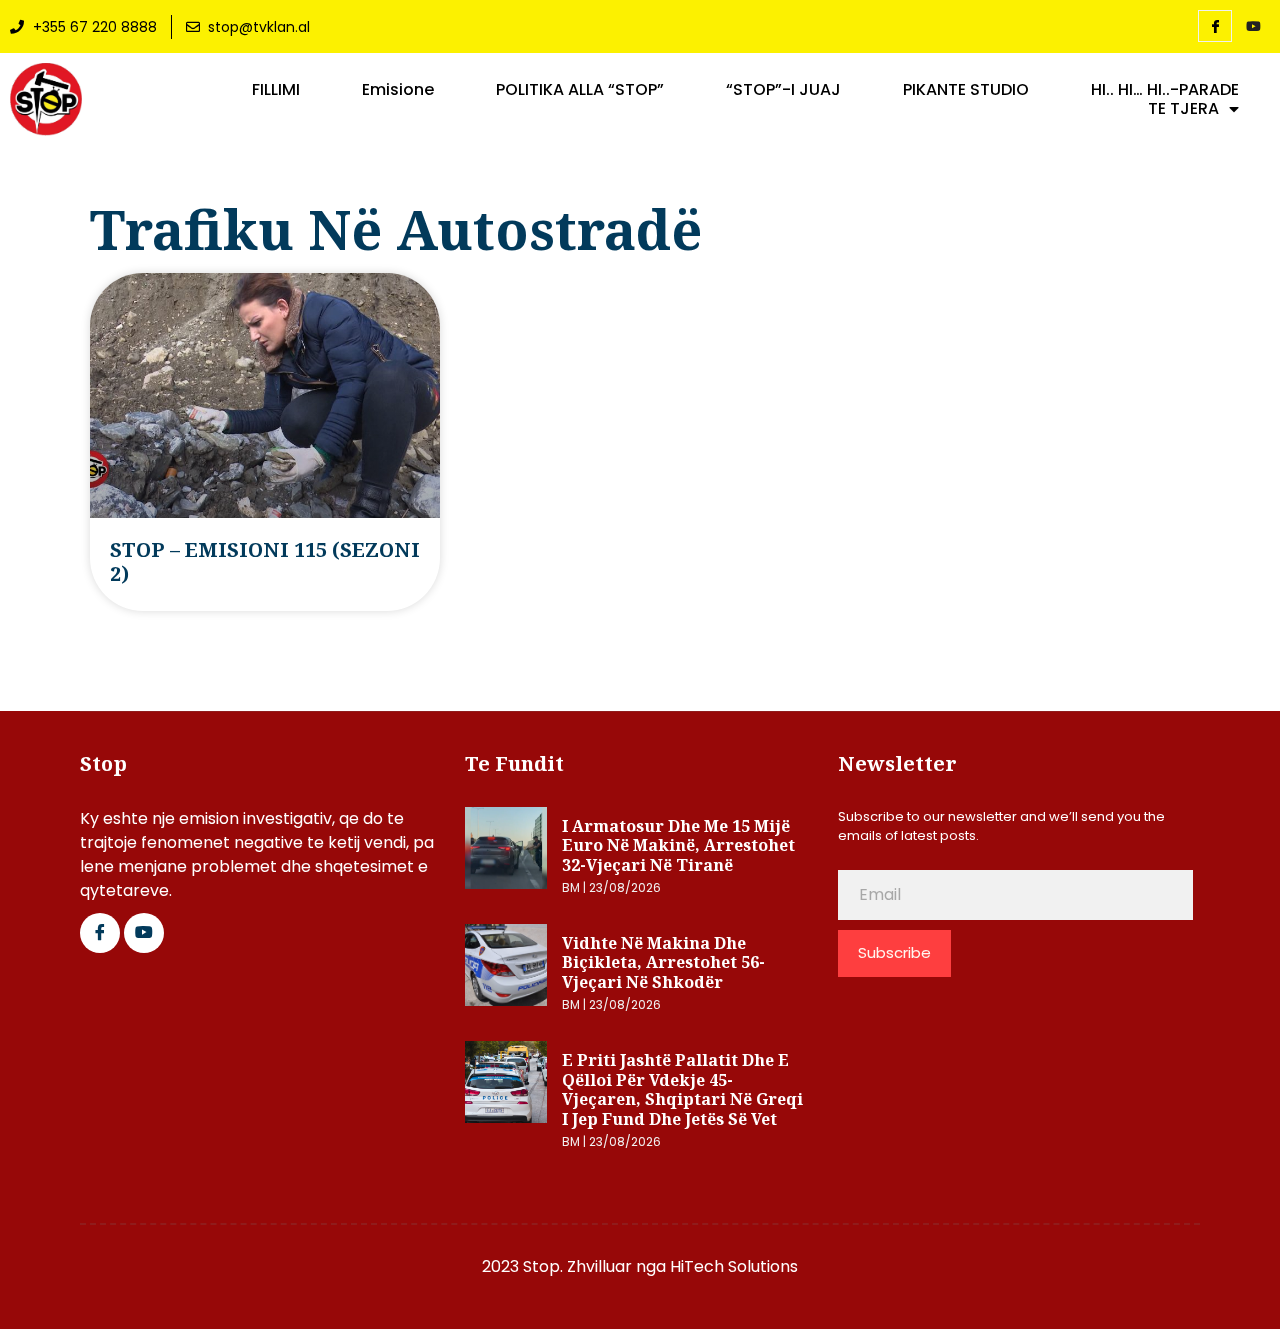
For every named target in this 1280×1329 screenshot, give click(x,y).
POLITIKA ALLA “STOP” (580, 90)
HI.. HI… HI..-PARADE (1165, 90)
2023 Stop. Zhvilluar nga (576, 1266)
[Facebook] (1215, 26)
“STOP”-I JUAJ (783, 90)
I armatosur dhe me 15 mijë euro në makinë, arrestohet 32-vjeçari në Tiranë (678, 845)
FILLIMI (276, 90)
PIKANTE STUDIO (966, 90)
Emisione (398, 90)
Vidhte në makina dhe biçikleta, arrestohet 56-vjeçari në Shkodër (663, 962)
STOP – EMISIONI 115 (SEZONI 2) (265, 561)
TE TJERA (1183, 109)
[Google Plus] (144, 933)
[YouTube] (1253, 27)
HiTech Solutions (734, 1266)
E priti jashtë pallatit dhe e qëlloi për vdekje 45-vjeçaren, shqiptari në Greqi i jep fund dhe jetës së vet (682, 1089)
